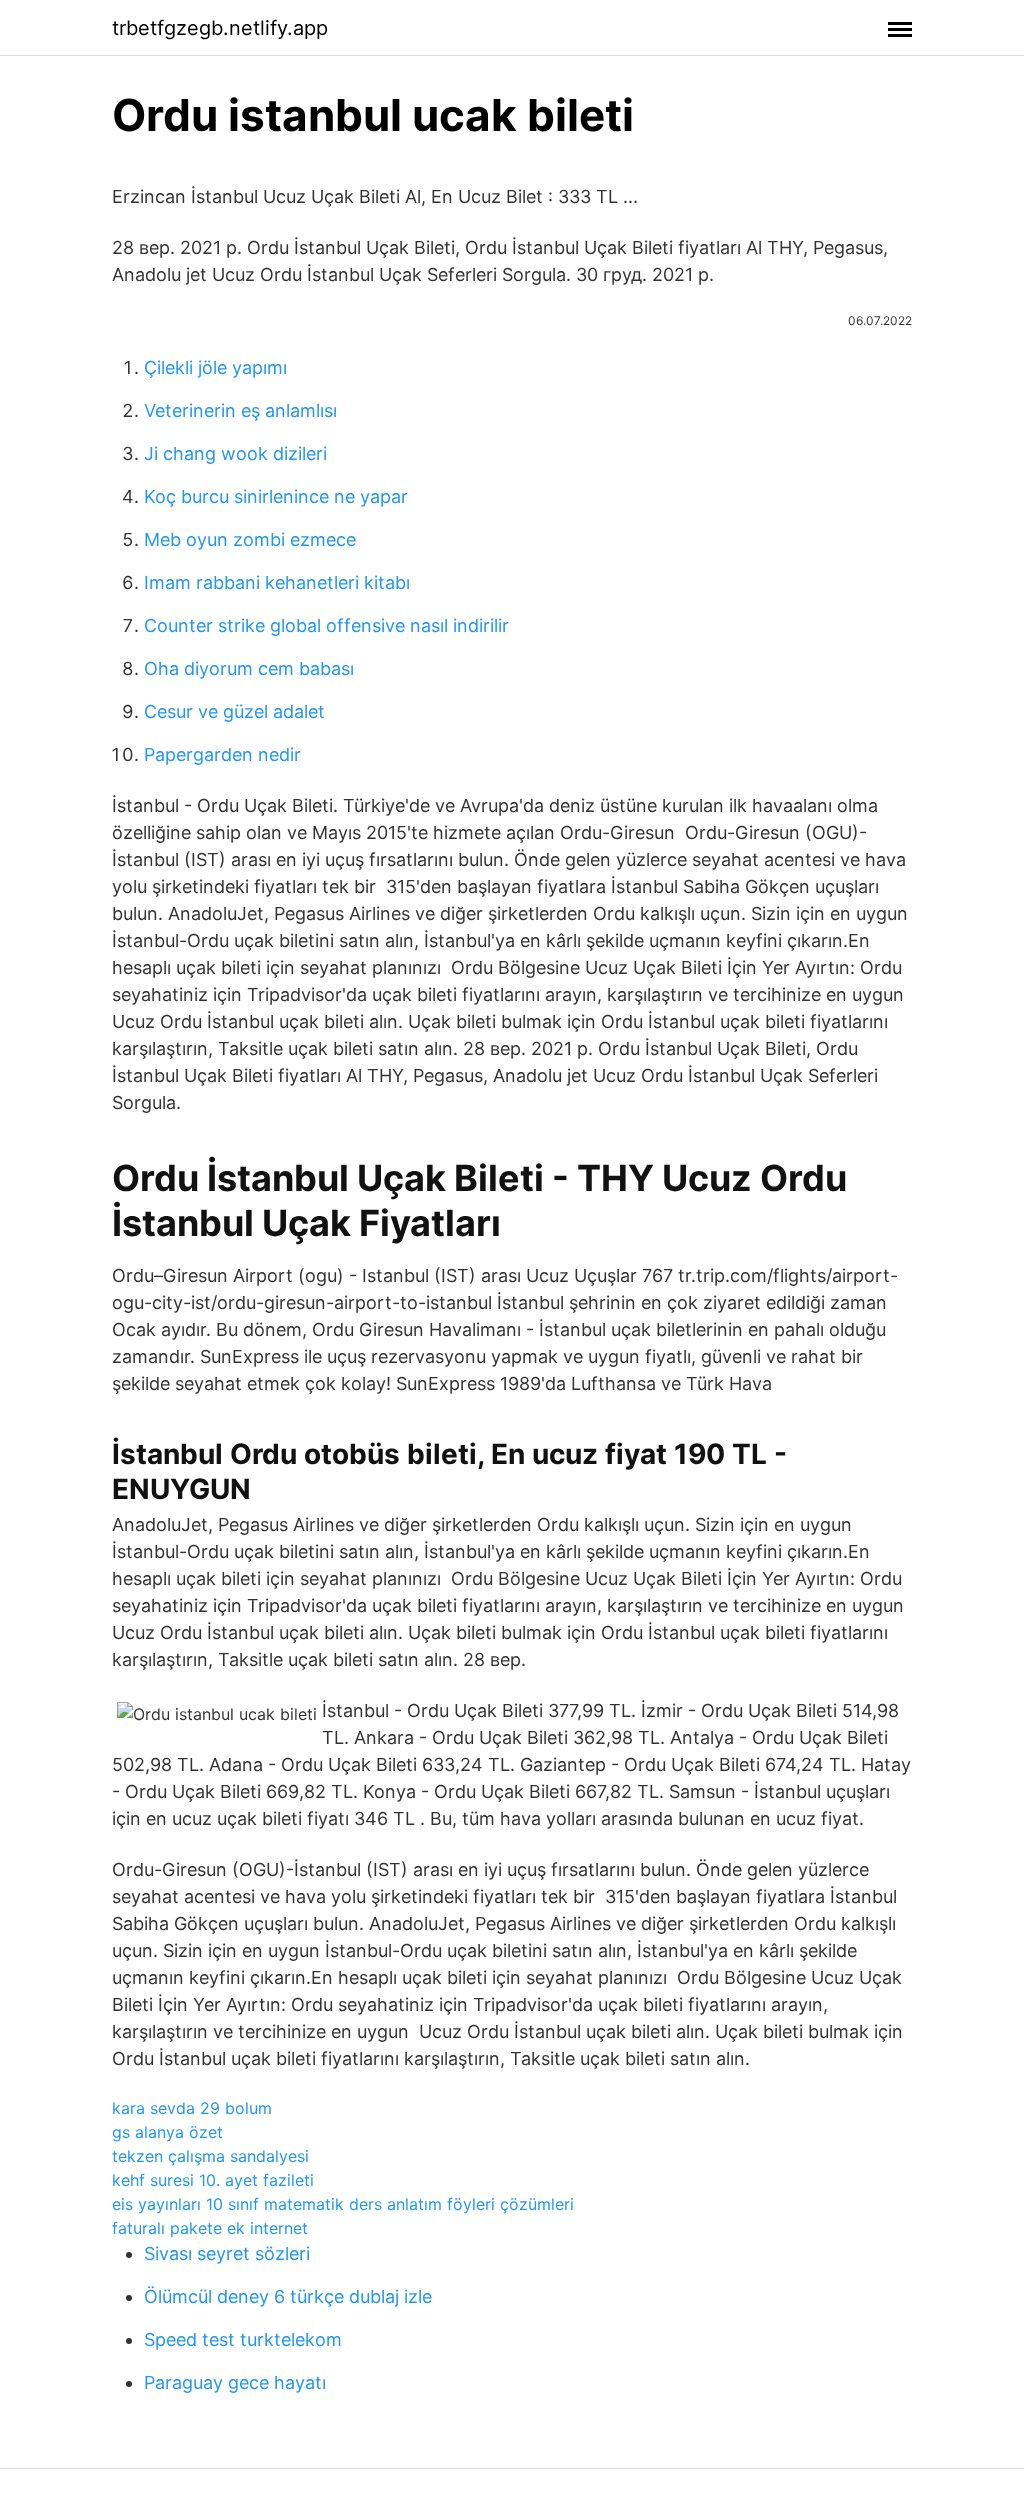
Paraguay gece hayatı (235, 2382)
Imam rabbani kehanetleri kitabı (277, 582)
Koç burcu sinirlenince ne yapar (276, 496)
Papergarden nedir (222, 754)
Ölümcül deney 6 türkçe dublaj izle (288, 2296)
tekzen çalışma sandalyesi (210, 2156)
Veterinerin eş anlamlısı (240, 410)
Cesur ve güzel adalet (234, 711)
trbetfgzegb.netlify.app (220, 28)
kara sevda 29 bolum (192, 2108)
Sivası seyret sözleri (227, 2253)
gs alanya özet (167, 2132)
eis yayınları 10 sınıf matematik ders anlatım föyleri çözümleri (343, 2204)
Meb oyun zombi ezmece (250, 539)
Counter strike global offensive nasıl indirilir (326, 625)
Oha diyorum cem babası (249, 668)
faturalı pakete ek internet (210, 2228)
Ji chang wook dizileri (235, 453)
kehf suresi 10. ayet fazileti (213, 2180)
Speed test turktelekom (243, 2339)
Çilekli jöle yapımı (215, 367)
